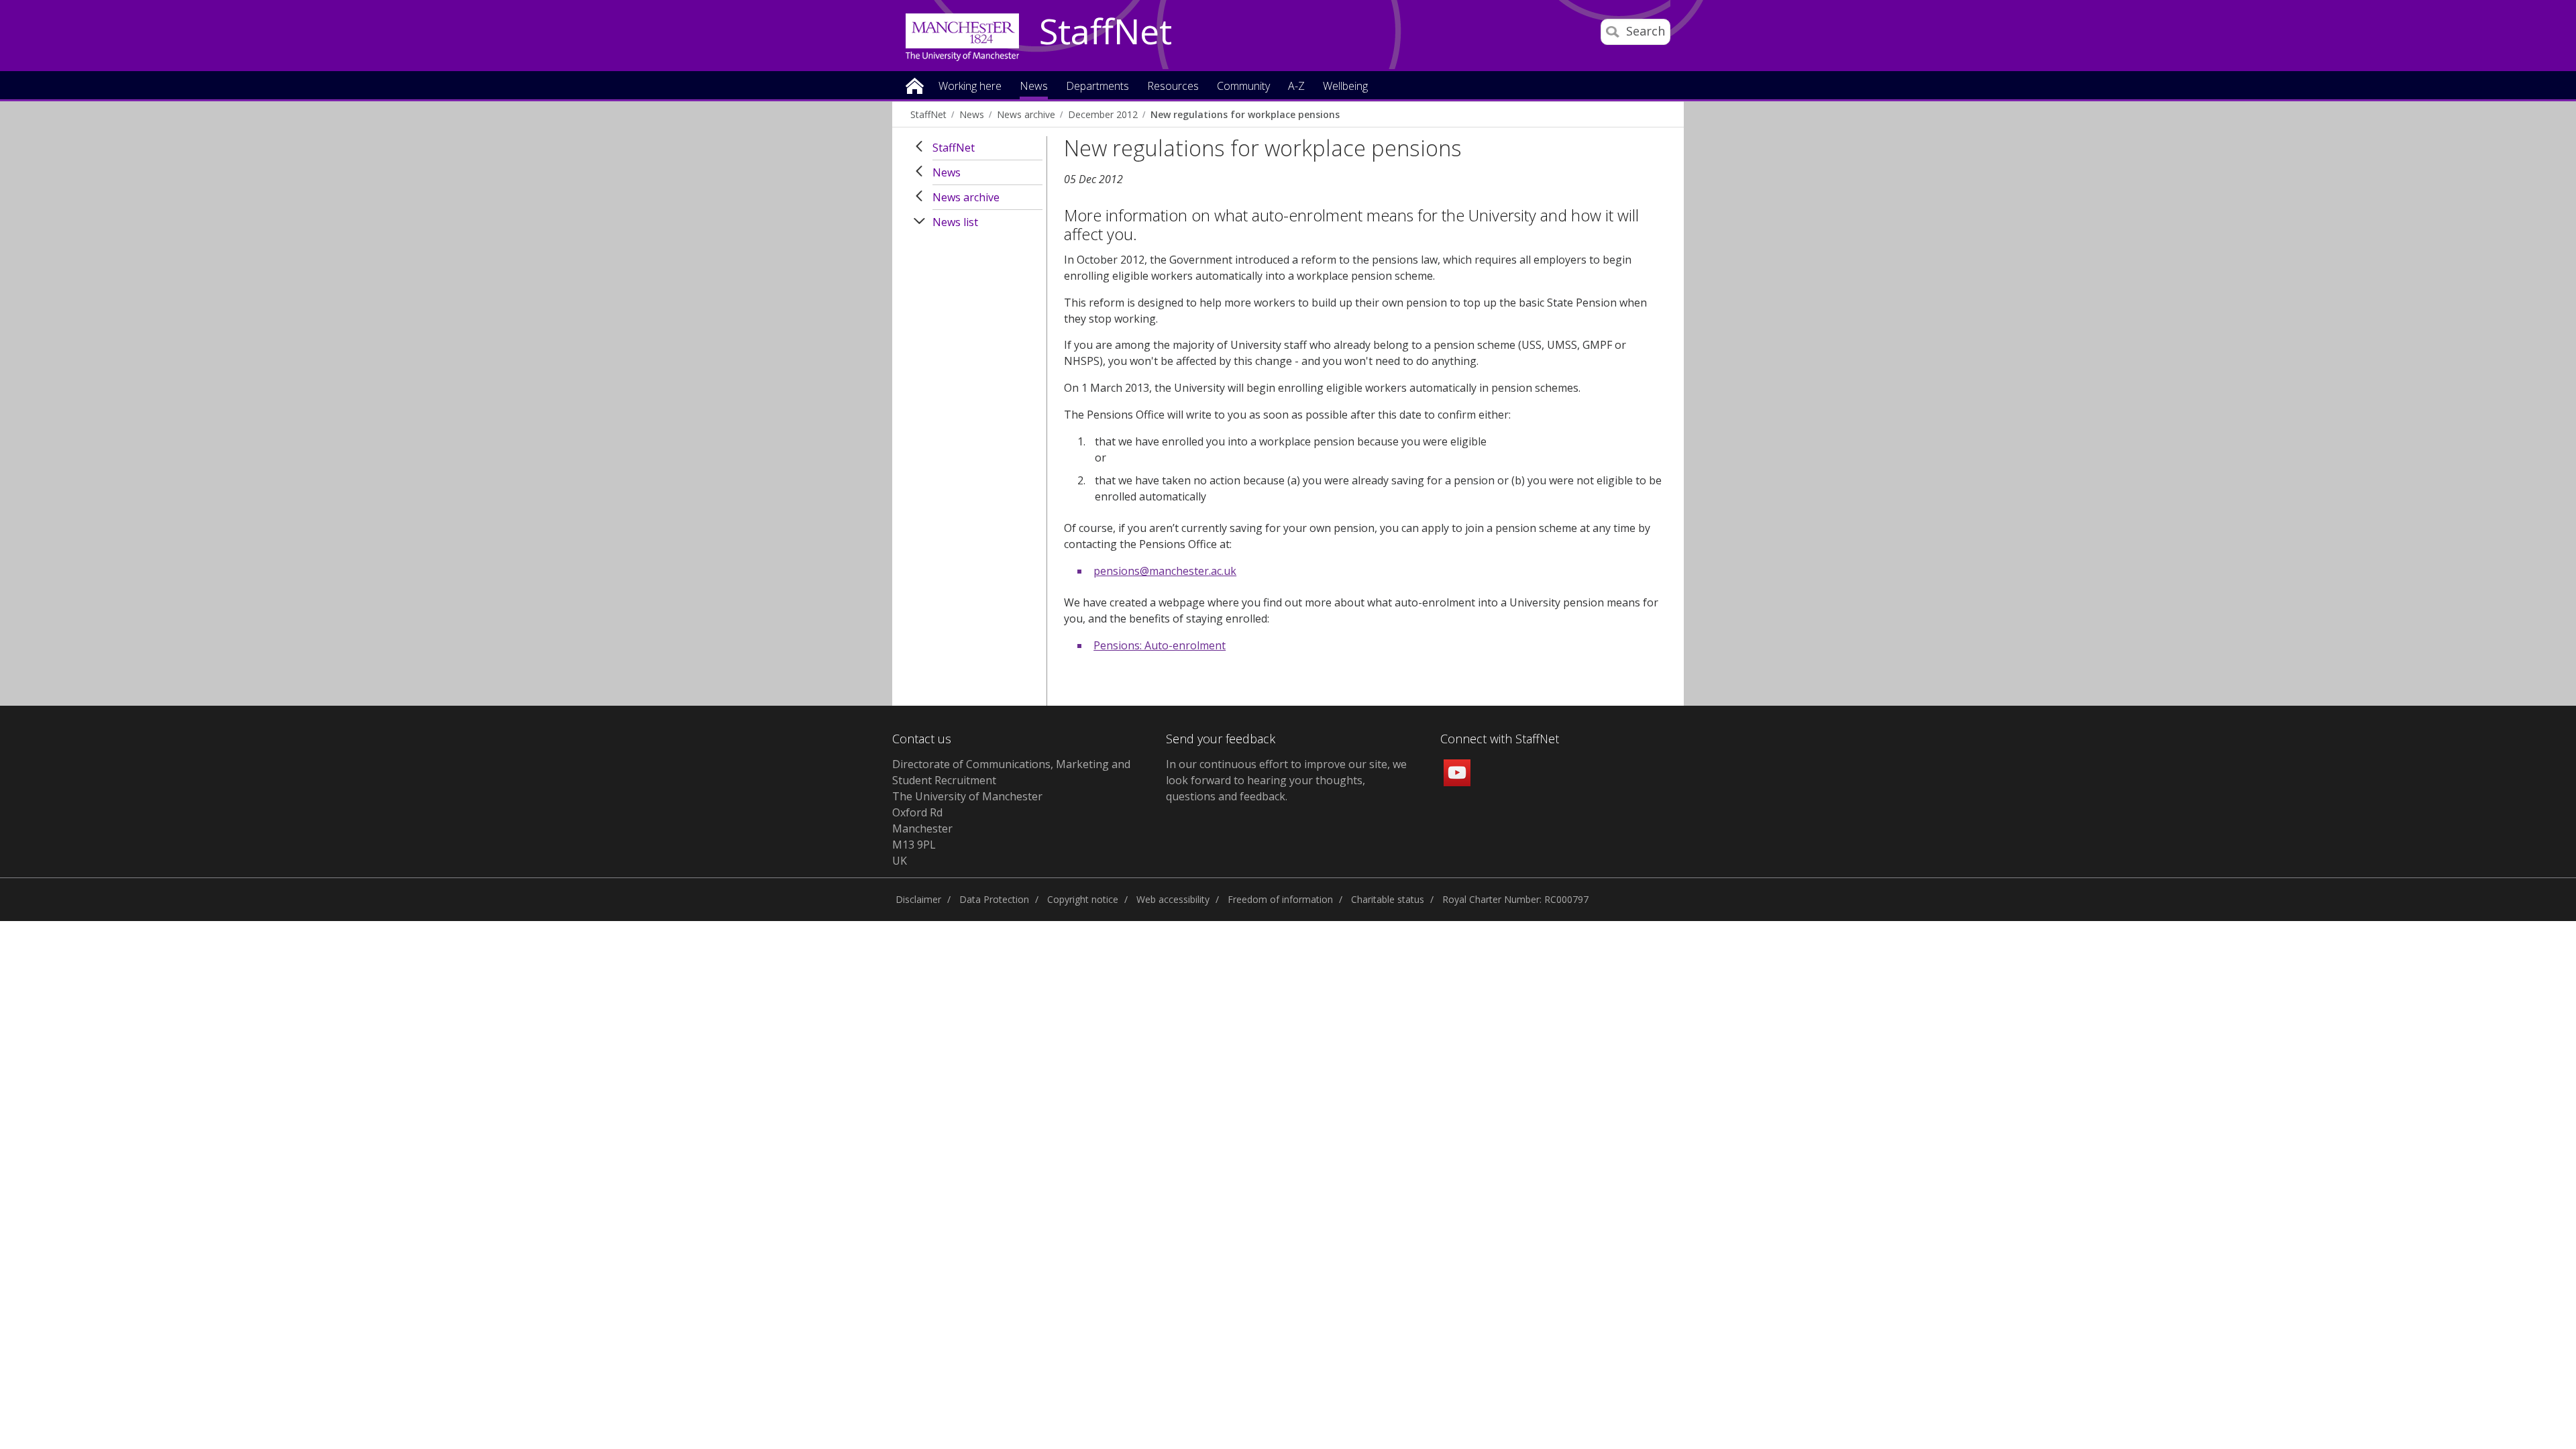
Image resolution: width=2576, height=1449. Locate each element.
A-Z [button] (1296, 87)
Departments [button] (1097, 87)
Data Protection (994, 899)
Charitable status (1388, 899)
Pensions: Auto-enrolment (1160, 645)
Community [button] (1243, 87)
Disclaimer (918, 899)
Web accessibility (1173, 899)
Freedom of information (1280, 899)
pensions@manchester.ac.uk (1165, 571)
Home (915, 85)
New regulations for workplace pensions (1245, 114)
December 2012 (1103, 114)
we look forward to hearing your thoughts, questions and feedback (1286, 780)
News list (955, 222)
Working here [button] (970, 87)
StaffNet (1106, 32)
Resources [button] (1173, 87)
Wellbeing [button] (1345, 87)
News (972, 114)
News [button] (1034, 87)
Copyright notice (1083, 899)
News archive (1026, 114)
